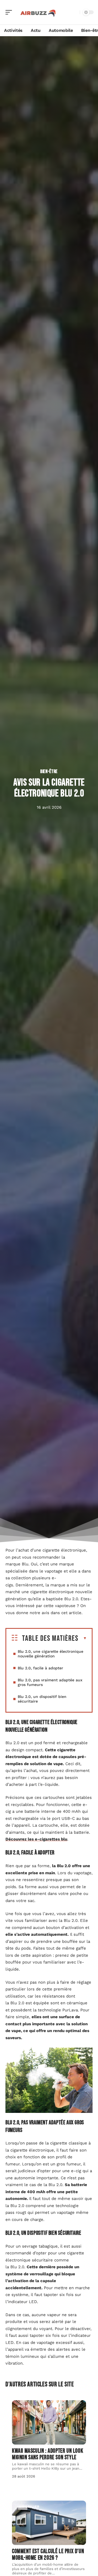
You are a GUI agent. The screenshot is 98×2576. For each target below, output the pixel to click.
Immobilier (28, 2507)
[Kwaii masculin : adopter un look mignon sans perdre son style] (49, 2422)
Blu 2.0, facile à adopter (40, 1668)
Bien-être (49, 772)
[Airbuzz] (39, 12)
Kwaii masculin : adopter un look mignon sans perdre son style (48, 2454)
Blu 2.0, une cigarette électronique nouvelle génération (50, 1654)
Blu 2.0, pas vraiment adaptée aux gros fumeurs (50, 1682)
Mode (23, 2406)
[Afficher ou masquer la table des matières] (83, 1638)
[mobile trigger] (10, 12)
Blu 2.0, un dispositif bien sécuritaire (42, 1699)
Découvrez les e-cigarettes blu (36, 1839)
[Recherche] (75, 12)
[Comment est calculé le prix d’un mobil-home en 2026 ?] (49, 2523)
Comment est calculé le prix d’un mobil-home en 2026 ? (48, 2555)
